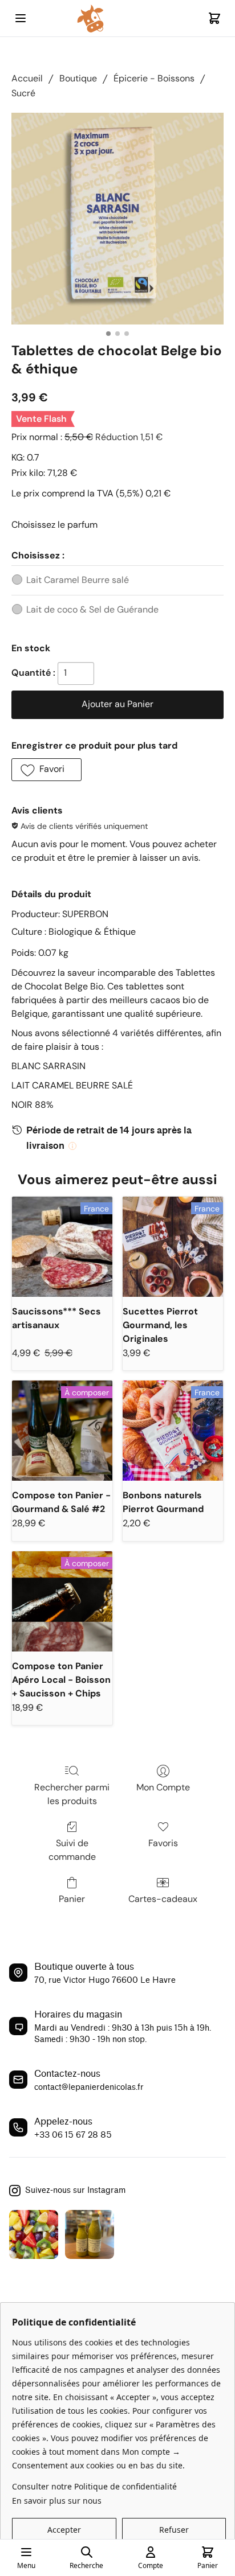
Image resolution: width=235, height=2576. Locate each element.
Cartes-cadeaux (163, 1899)
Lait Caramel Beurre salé (78, 580)
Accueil (27, 78)
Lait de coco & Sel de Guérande (92, 609)
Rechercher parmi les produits (72, 1794)
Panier (72, 1899)
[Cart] (214, 18)
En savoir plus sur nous (57, 2501)
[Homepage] (117, 19)
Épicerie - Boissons (154, 78)
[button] (46, 770)
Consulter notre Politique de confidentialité (94, 2486)
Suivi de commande (72, 1850)
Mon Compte (163, 1787)
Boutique (78, 78)
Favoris (163, 1843)
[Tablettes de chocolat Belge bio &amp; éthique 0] (117, 219)
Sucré (23, 93)
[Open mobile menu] (21, 18)
